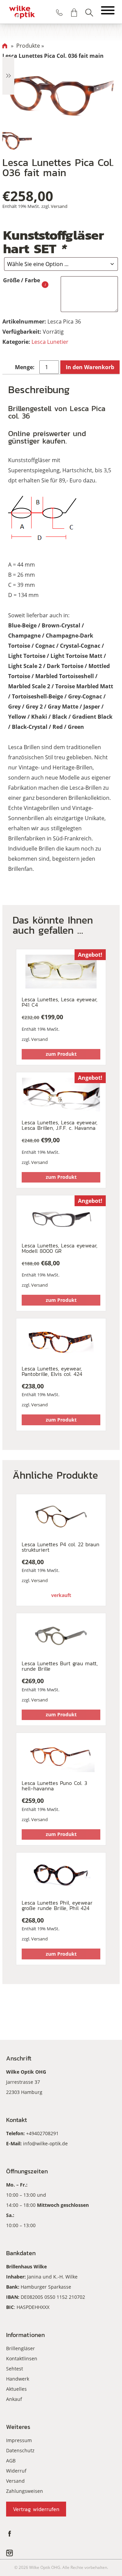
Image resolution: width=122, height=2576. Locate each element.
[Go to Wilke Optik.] (5, 46)
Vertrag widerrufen (36, 2509)
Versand (59, 206)
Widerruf (16, 2471)
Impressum (19, 2440)
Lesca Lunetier (50, 342)
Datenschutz (20, 2450)
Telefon (59, 13)
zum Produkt (61, 1054)
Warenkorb (74, 13)
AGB (11, 2461)
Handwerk (18, 2379)
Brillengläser (21, 2348)
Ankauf (14, 2399)
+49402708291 (42, 2133)
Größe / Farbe (22, 280)
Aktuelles (16, 2389)
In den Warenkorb (90, 367)
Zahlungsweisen (25, 2491)
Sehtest (15, 2369)
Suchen (89, 13)
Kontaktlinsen (22, 2358)
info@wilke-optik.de (45, 2143)
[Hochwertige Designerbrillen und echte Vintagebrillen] (22, 12)
